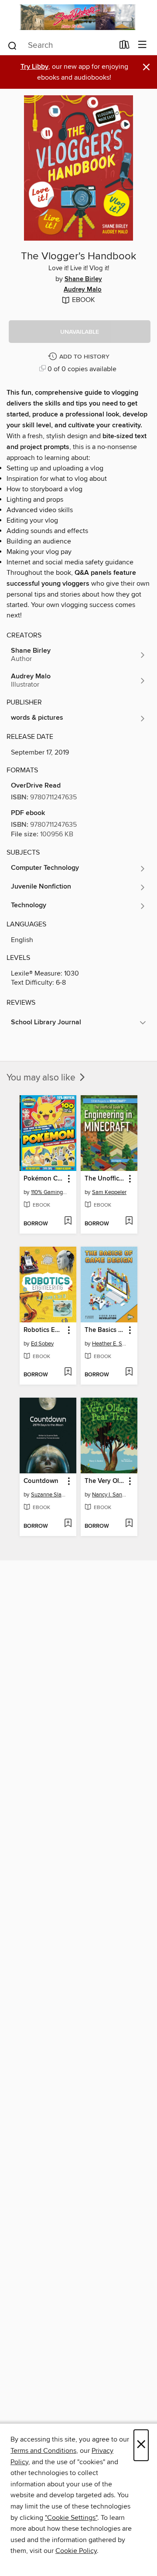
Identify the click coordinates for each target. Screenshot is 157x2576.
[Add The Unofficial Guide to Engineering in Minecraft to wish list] (129, 1221)
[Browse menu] (142, 45)
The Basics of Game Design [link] (105, 1330)
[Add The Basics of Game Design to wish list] (129, 1372)
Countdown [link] (41, 1481)
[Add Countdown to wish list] (68, 1524)
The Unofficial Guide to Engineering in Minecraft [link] (105, 1179)
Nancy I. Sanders (110, 1495)
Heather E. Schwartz (110, 1344)
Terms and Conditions (43, 2451)
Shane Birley (83, 279)
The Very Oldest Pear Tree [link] (105, 1481)
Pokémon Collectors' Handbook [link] (44, 1179)
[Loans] (125, 46)
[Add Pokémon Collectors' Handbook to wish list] (68, 1221)
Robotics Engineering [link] (44, 1330)
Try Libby (34, 67)
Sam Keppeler (109, 1192)
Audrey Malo (83, 290)
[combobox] (60, 46)
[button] (80, 332)
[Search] (12, 45)
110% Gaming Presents (49, 1192)
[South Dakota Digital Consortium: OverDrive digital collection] (78, 17)
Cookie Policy (76, 2551)
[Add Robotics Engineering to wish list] (68, 1372)
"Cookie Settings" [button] (71, 2518)
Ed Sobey (42, 1344)
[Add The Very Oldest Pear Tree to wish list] (129, 1524)
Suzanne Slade (49, 1495)
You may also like (42, 1078)
